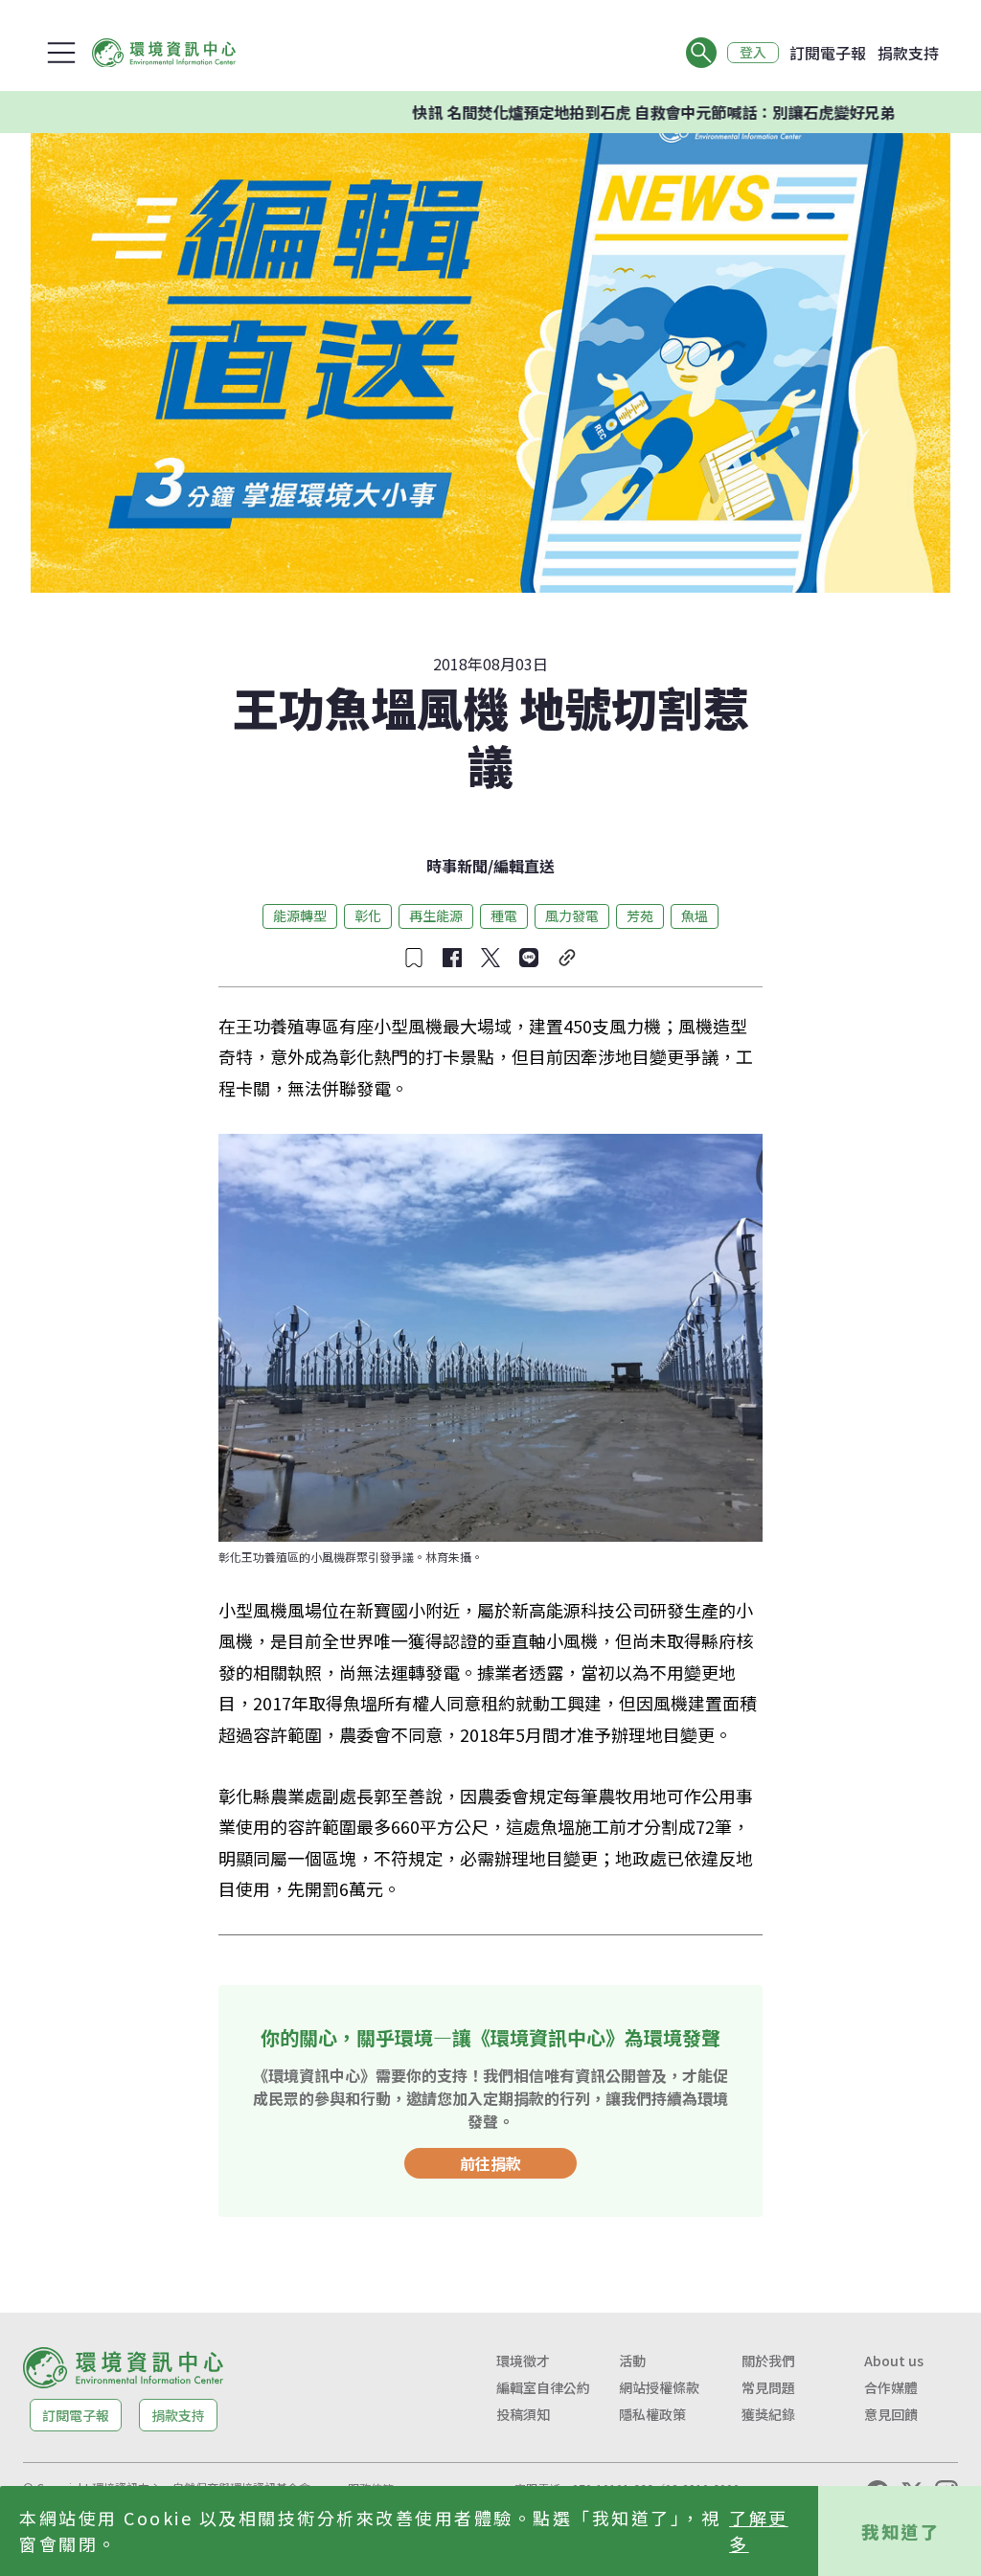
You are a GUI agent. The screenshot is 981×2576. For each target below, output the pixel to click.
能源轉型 (300, 915)
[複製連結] (567, 958)
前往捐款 (490, 2163)
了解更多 (759, 2531)
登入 (753, 53)
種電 (504, 915)
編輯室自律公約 (543, 2387)
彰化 (368, 915)
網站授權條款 (659, 2387)
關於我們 (768, 2361)
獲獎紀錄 (768, 2414)
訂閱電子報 (828, 53)
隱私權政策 (652, 2414)
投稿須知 (523, 2414)
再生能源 (436, 915)
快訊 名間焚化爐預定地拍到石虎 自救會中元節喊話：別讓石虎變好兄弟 (601, 112)
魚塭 (695, 915)
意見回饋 (891, 2414)
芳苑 (640, 915)
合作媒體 (891, 2387)
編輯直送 (524, 866)
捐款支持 (908, 53)
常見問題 (768, 2387)
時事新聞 (457, 866)
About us (894, 2361)
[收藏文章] (414, 958)
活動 (632, 2361)
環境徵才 (523, 2361)
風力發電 (572, 915)
